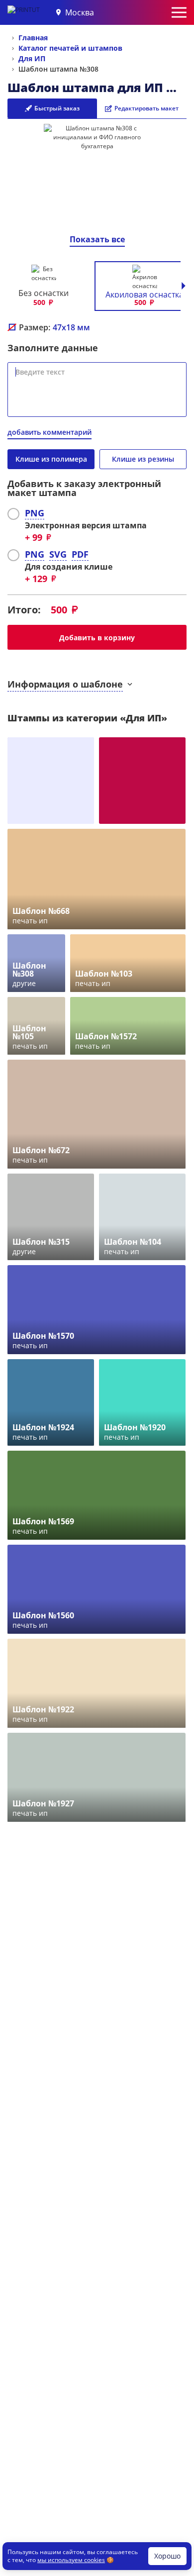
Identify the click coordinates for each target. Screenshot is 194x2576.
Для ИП (32, 58)
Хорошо (167, 2556)
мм (71, 327)
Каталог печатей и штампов (70, 48)
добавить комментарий (49, 432)
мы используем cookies (71, 2560)
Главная (33, 38)
